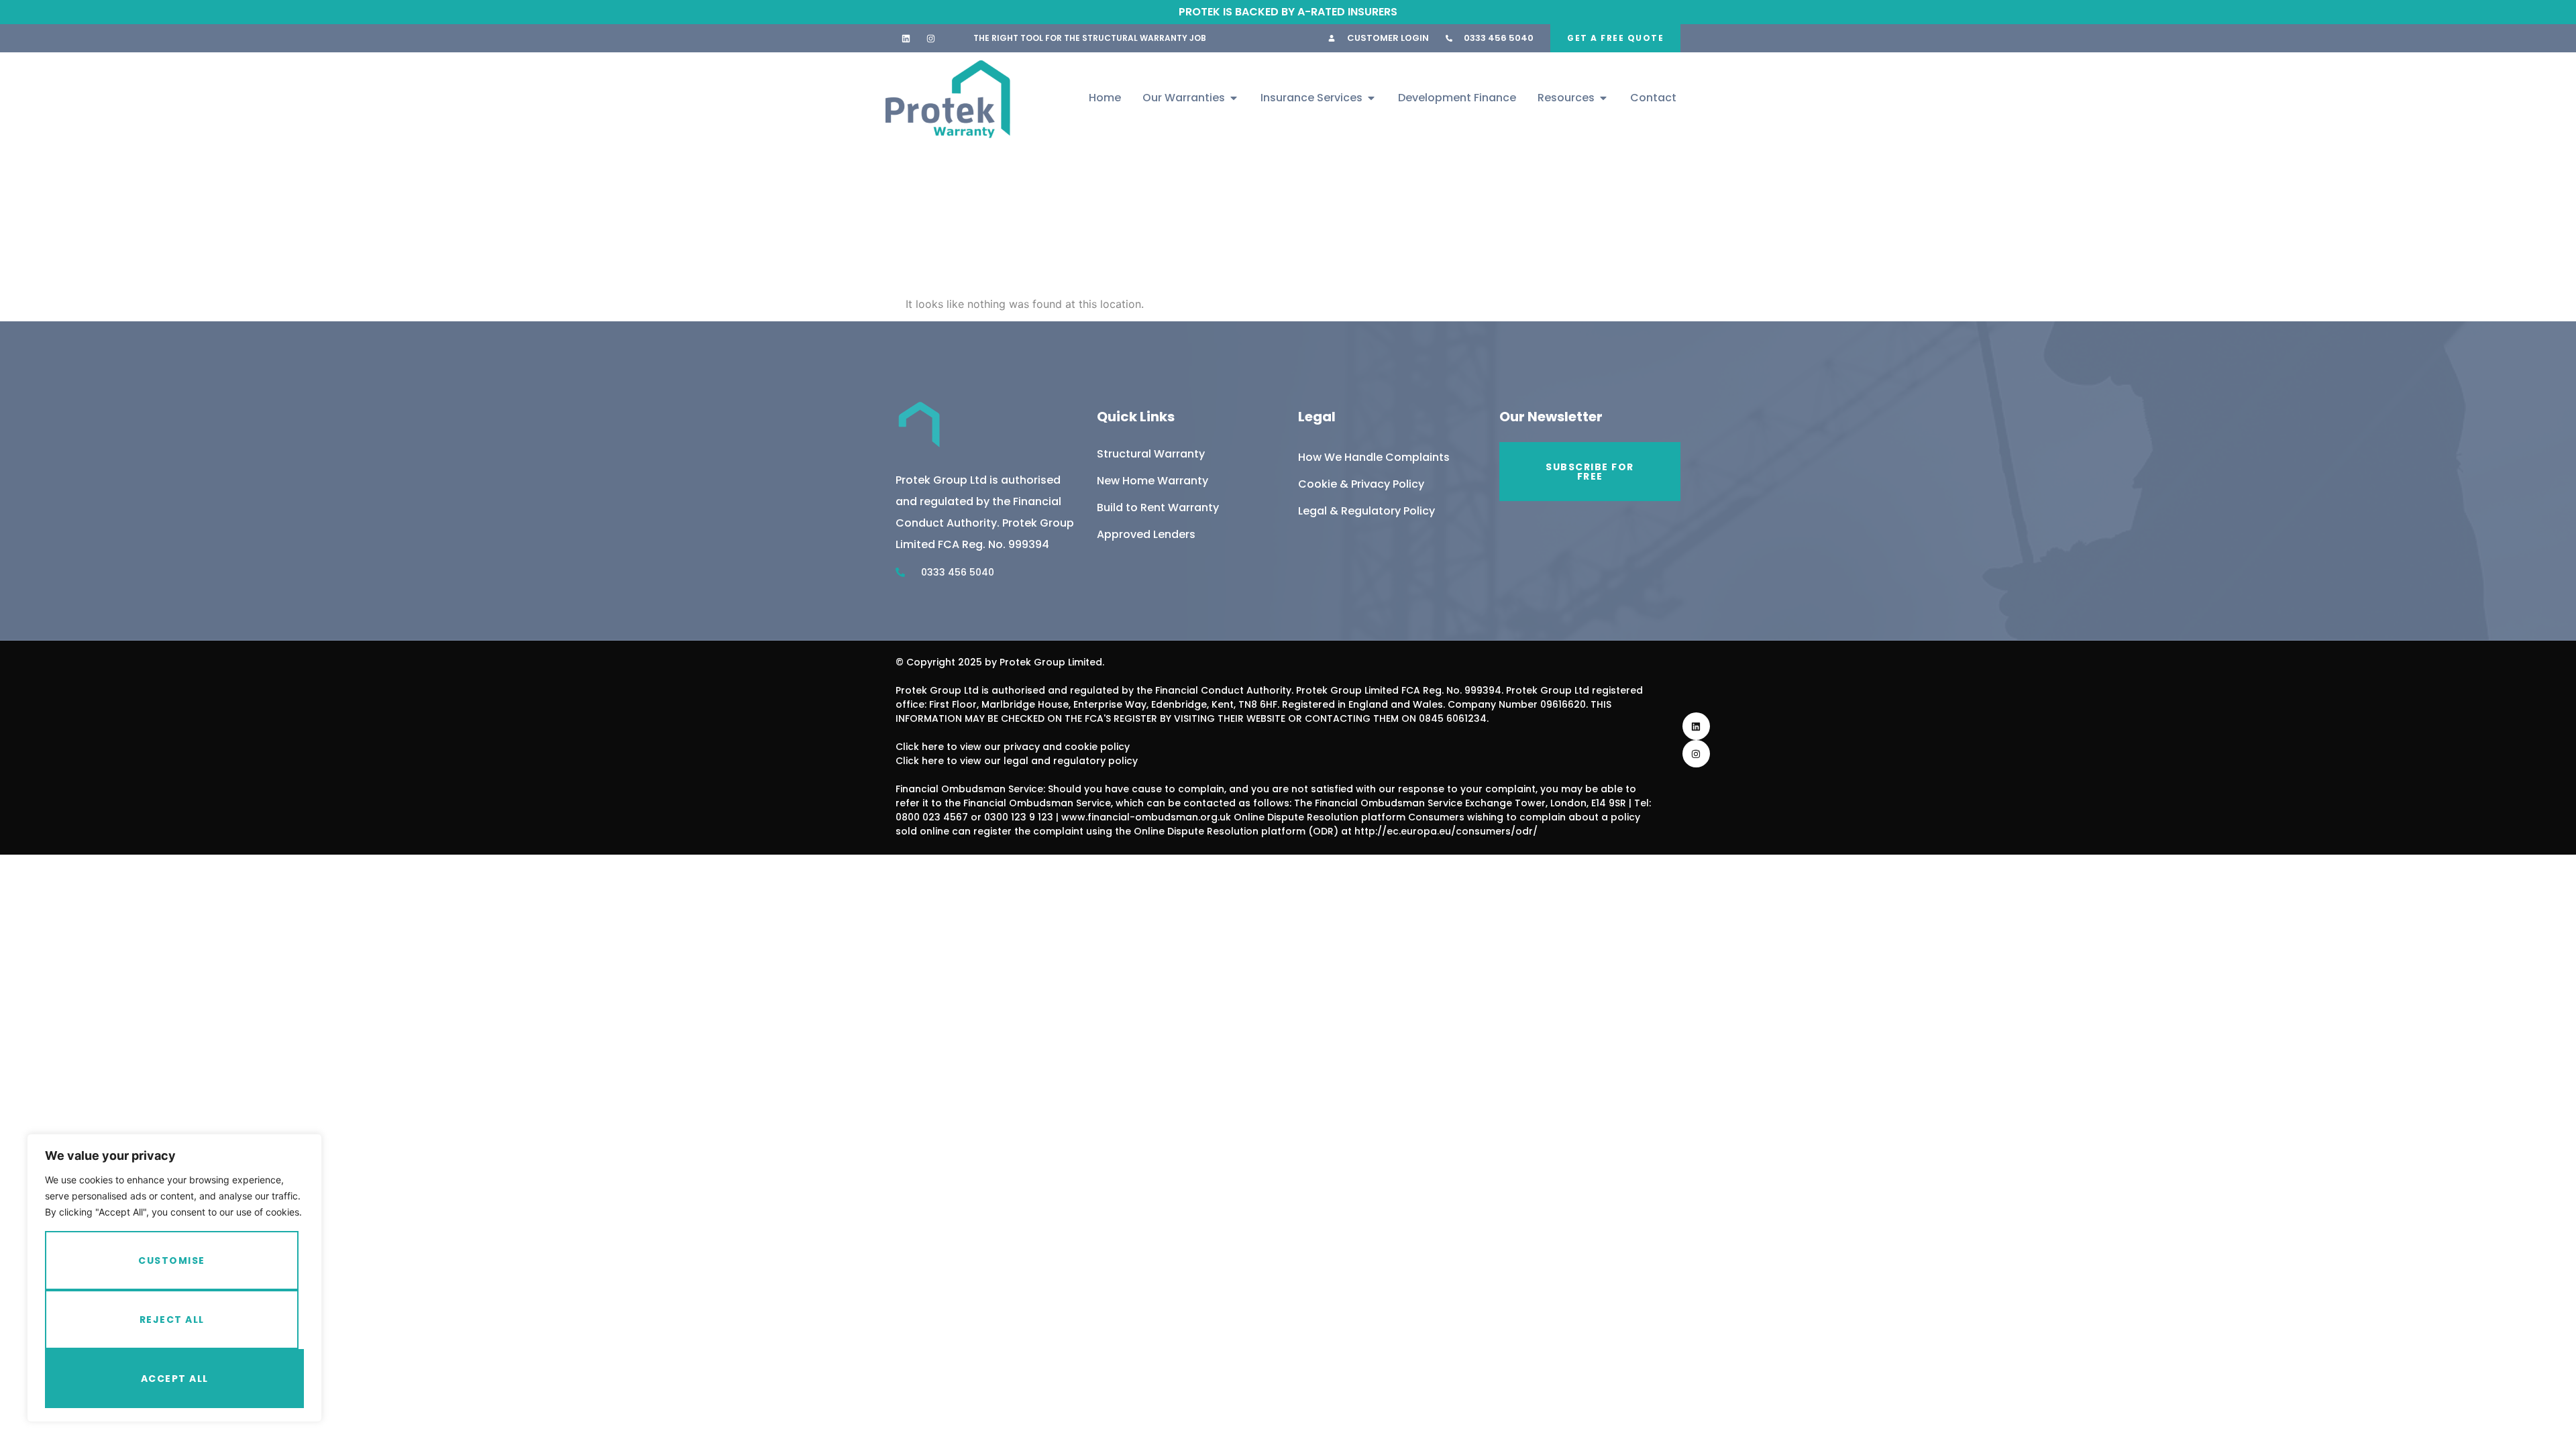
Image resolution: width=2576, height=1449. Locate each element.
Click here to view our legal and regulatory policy (1017, 761)
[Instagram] (931, 38)
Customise (172, 1260)
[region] (174, 1278)
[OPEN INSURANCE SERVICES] (1371, 98)
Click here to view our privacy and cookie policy (1013, 747)
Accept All (175, 1379)
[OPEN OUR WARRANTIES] (1234, 98)
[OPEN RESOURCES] (1603, 98)
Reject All (172, 1320)
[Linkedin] (906, 38)
